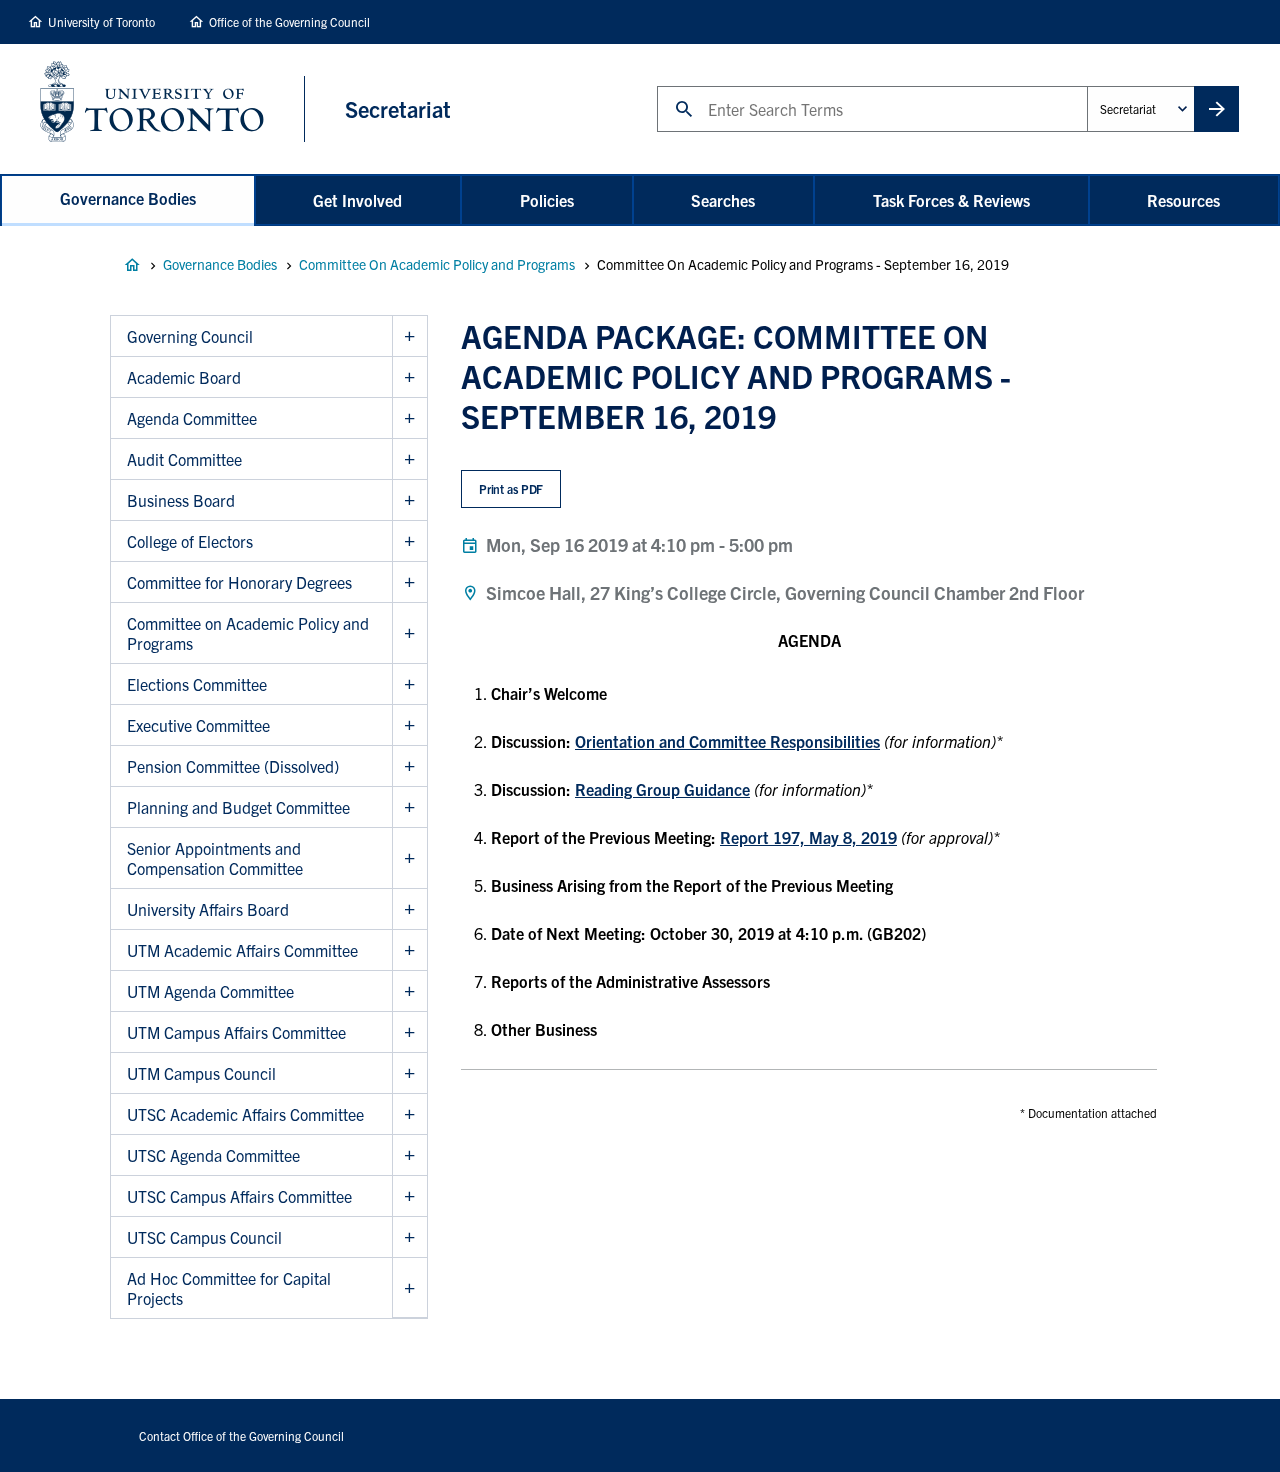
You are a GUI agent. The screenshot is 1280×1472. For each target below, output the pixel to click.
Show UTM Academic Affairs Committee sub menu (409, 950)
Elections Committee (197, 684)
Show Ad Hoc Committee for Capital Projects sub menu (409, 1288)
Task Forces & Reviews (951, 200)
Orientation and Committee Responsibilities (727, 741)
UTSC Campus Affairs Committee (239, 1196)
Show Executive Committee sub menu (409, 725)
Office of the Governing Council (289, 21)
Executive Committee (198, 725)
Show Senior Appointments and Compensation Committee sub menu (409, 858)
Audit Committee (184, 459)
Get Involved (357, 200)
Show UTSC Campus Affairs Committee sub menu (409, 1196)
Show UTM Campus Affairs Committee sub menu (409, 1032)
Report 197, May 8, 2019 (808, 837)
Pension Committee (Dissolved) (233, 766)
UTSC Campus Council (204, 1237)
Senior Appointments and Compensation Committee (215, 858)
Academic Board (184, 377)
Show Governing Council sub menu (409, 336)
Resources (1183, 200)
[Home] (172, 109)
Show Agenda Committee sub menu (409, 418)
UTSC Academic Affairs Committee (245, 1114)
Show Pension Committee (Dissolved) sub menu (409, 766)
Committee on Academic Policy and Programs (248, 633)
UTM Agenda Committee (210, 991)
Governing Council (190, 336)
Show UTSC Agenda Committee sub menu (409, 1155)
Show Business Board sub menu (409, 500)
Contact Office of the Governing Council (241, 1435)
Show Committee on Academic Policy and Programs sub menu (409, 633)
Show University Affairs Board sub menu (409, 909)
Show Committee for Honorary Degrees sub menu (409, 582)
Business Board (181, 500)
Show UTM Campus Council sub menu (409, 1073)
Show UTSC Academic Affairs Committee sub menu (409, 1114)
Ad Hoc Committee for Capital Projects (229, 1288)
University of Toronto (101, 21)
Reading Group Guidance (662, 789)
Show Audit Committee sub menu (409, 459)
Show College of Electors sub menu (409, 541)
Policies (547, 200)
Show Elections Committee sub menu (409, 684)
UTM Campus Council (201, 1073)
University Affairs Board (208, 909)
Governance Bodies (128, 198)
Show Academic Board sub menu (409, 377)
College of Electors (190, 541)
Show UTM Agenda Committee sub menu (409, 991)
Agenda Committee (192, 418)
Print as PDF (511, 488)
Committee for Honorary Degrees (239, 582)
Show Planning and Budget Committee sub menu (409, 807)
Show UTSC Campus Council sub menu (409, 1237)
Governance (132, 265)
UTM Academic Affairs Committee (242, 950)
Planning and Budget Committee (238, 807)
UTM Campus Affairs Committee (236, 1032)
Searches (723, 200)
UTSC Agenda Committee (213, 1155)
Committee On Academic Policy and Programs (437, 264)
